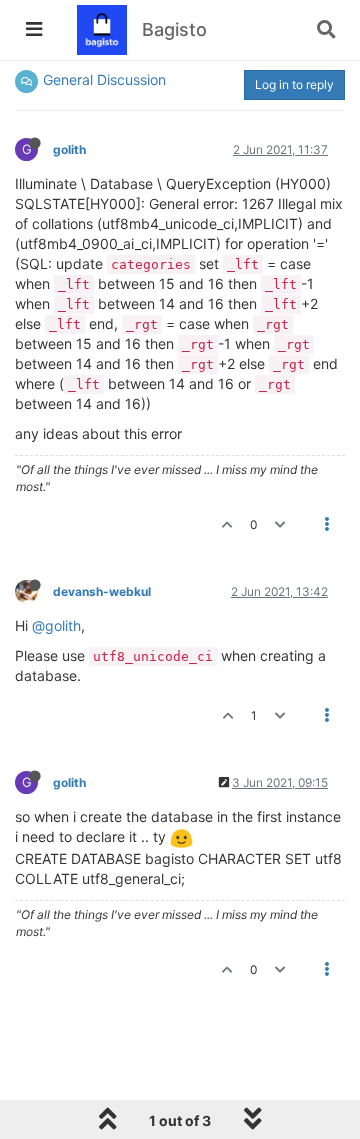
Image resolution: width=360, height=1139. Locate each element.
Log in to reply (294, 84)
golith (69, 149)
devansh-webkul (102, 591)
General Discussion (104, 79)
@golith (56, 625)
